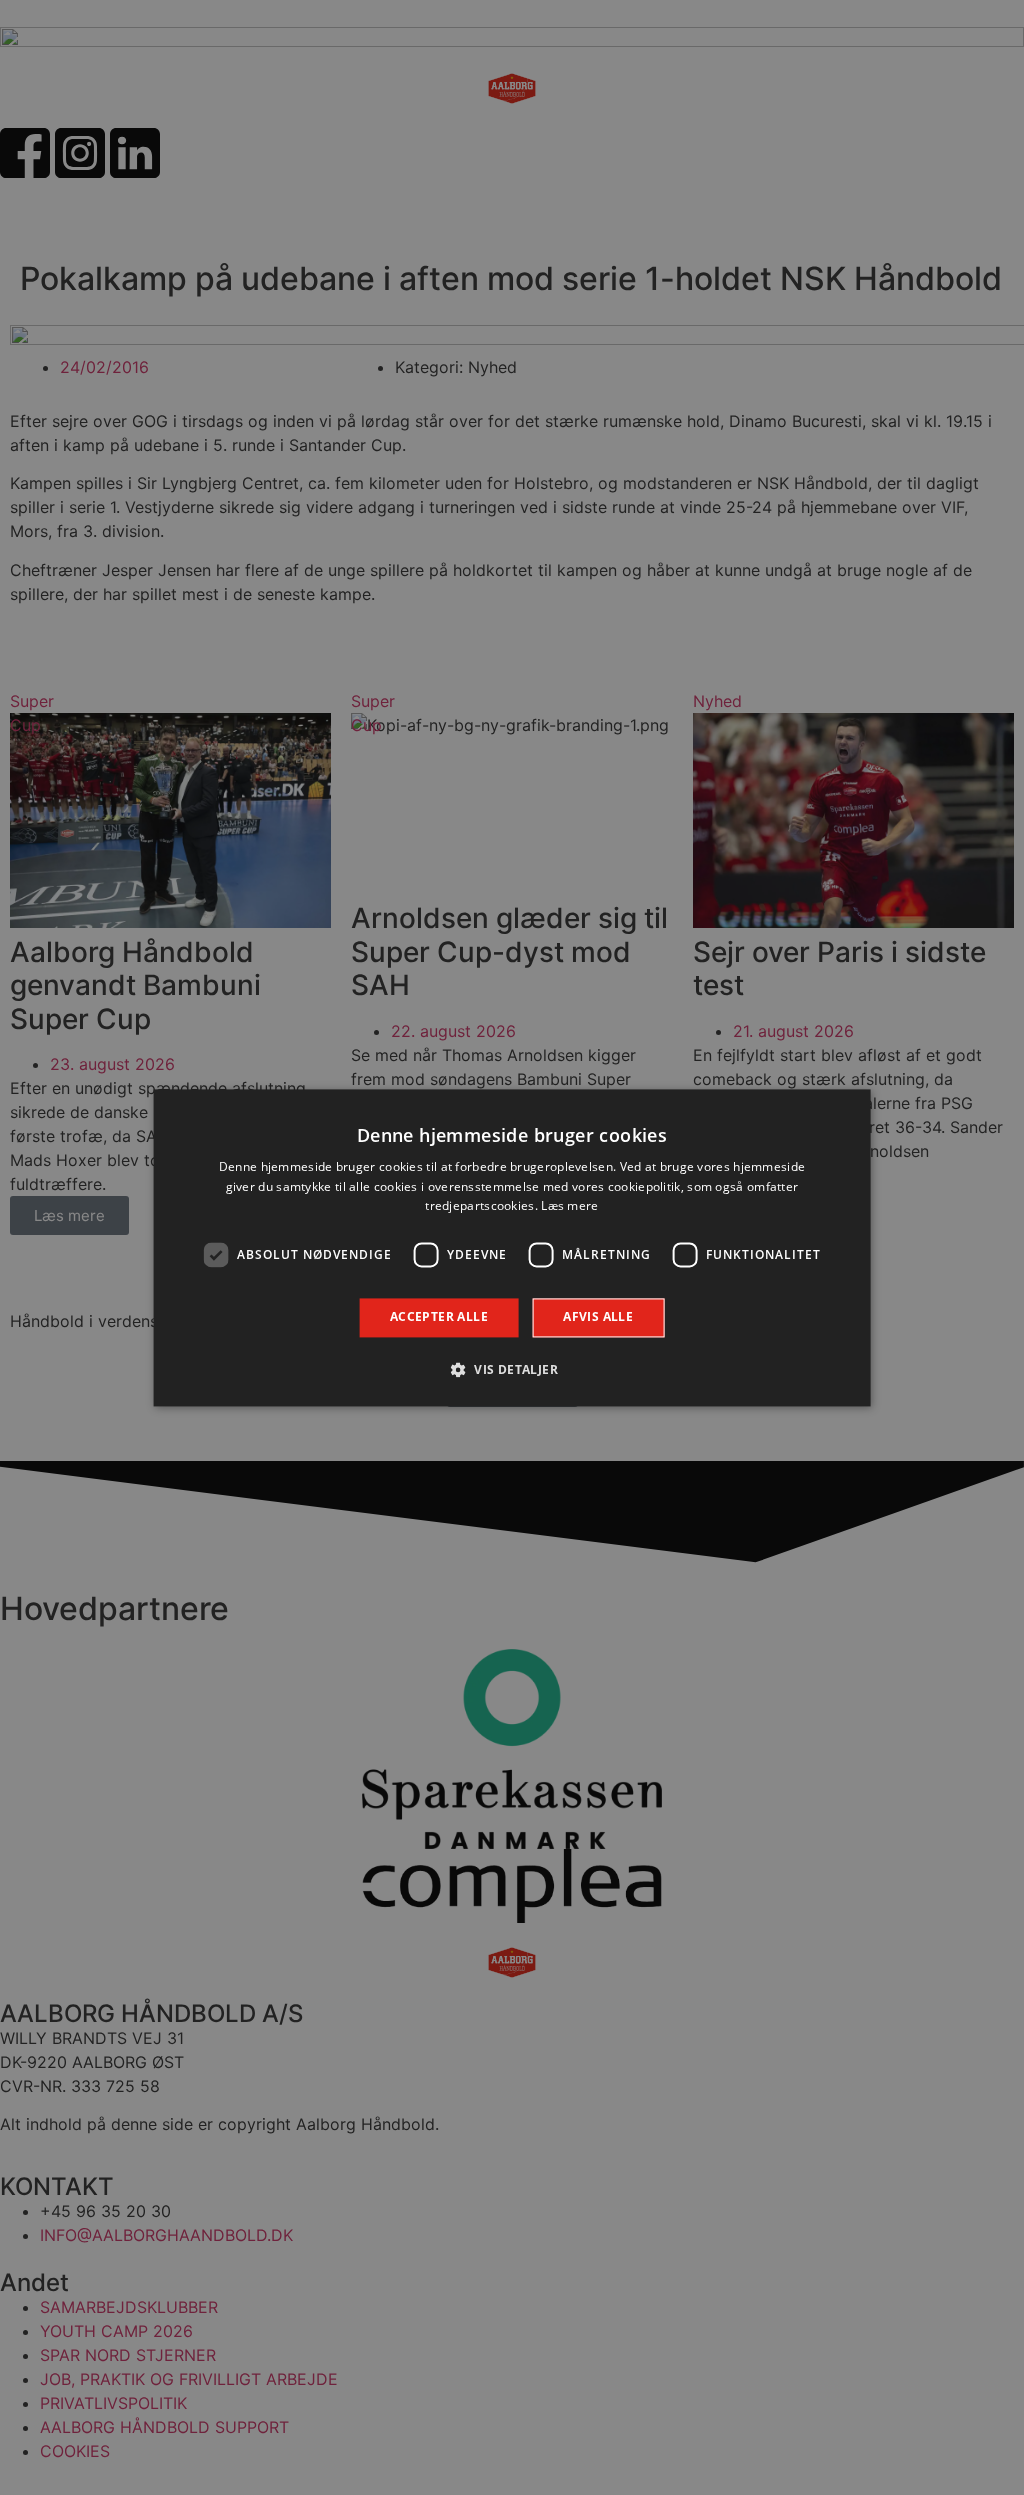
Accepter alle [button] (439, 1317)
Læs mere (569, 1206)
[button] (512, 1369)
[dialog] (512, 1247)
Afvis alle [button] (598, 1317)
